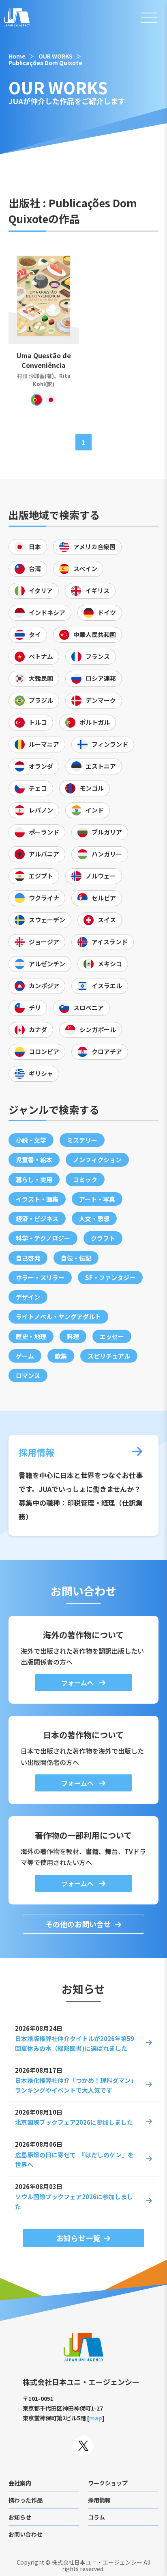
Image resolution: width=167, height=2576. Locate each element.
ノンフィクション (97, 1160)
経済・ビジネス (37, 1218)
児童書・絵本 (34, 1160)
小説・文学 (31, 1140)
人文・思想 (94, 1218)
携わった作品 (26, 2500)
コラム (96, 2517)
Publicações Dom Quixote (45, 63)
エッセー (112, 1336)
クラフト (103, 1238)
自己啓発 (28, 1258)
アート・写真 (97, 1199)
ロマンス (28, 1375)
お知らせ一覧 (78, 2238)
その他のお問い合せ (78, 1924)
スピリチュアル (109, 1356)
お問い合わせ (26, 2534)
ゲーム (25, 1356)
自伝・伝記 (76, 1258)
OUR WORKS (56, 56)
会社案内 (20, 2483)
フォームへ (78, 1683)
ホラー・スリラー (40, 1277)
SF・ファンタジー (110, 1277)
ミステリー (82, 1140)
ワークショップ (108, 2483)
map (96, 2418)
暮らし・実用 (34, 1179)
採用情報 (99, 2500)
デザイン (28, 1297)
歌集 (61, 1356)
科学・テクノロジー (43, 1238)
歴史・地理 (31, 1336)
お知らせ (20, 2517)
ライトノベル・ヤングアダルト (58, 1316)
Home (17, 56)
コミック (85, 1179)
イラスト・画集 (37, 1199)
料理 (73, 1336)
